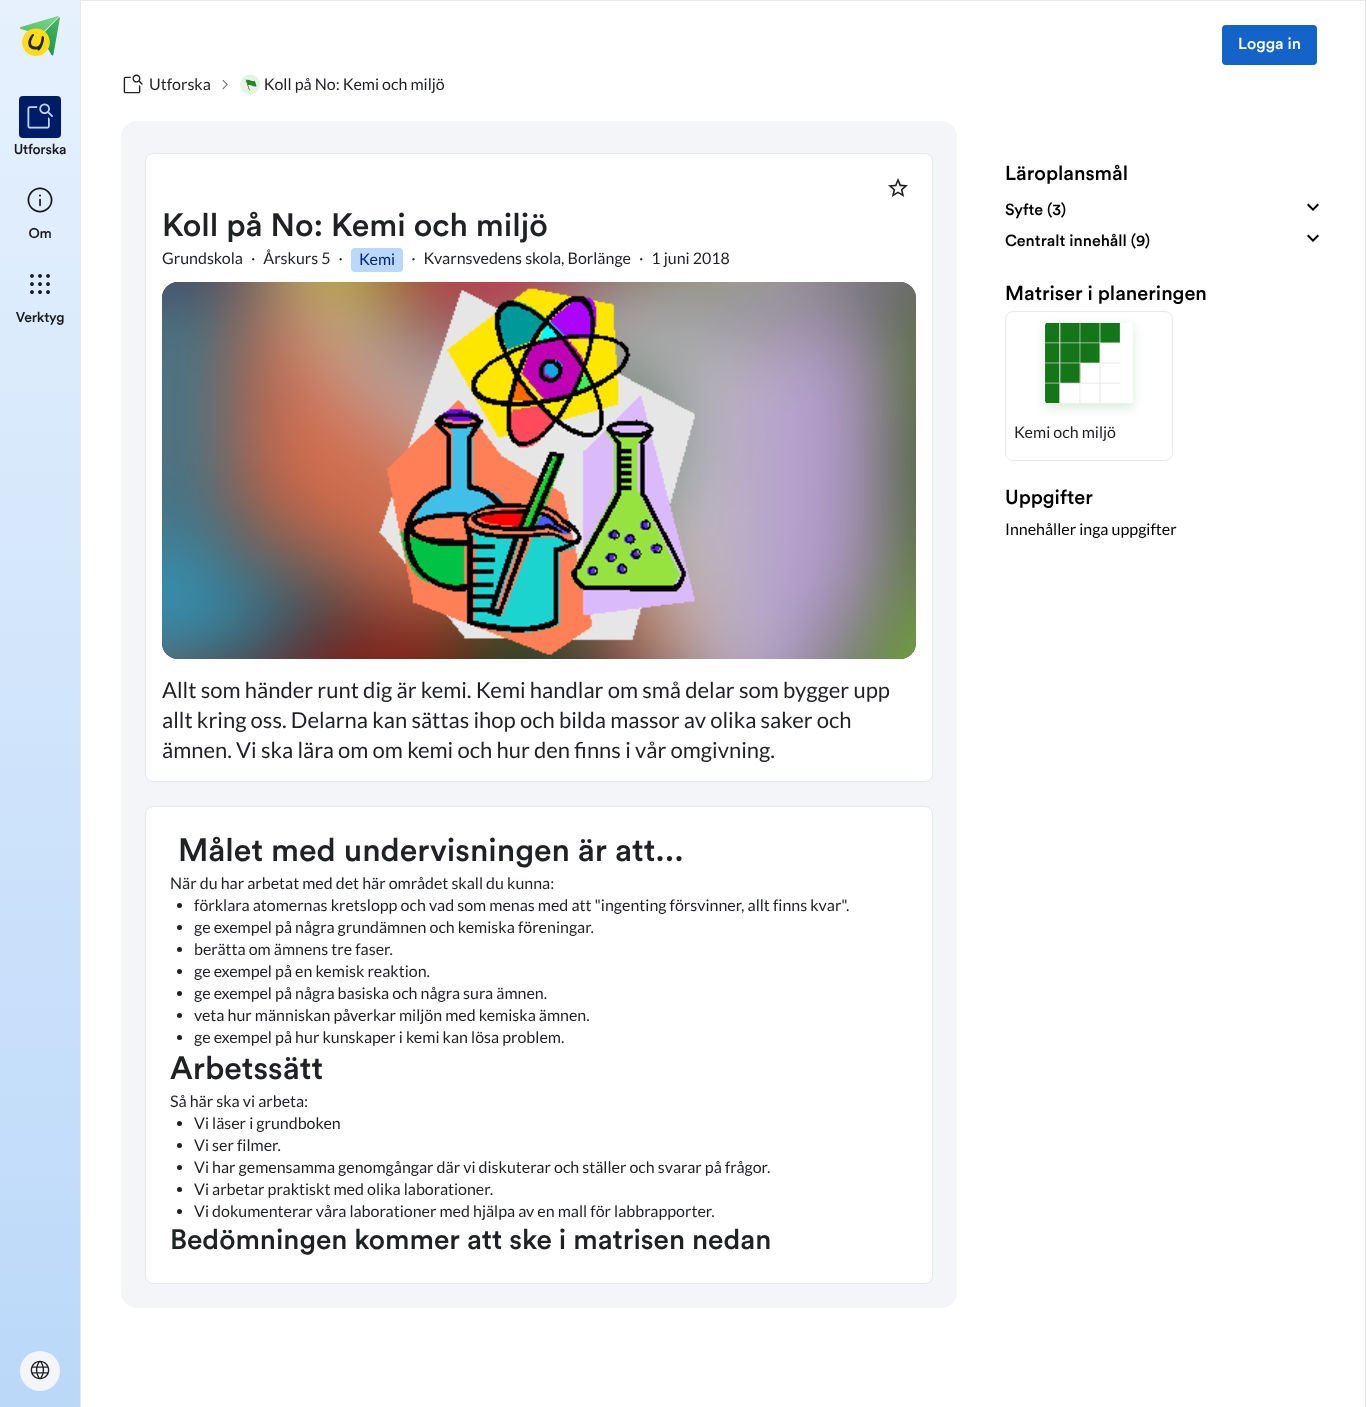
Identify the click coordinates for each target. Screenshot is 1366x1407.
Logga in (1269, 45)
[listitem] (40, 128)
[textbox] (539, 1045)
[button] (1089, 386)
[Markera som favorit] (898, 188)
